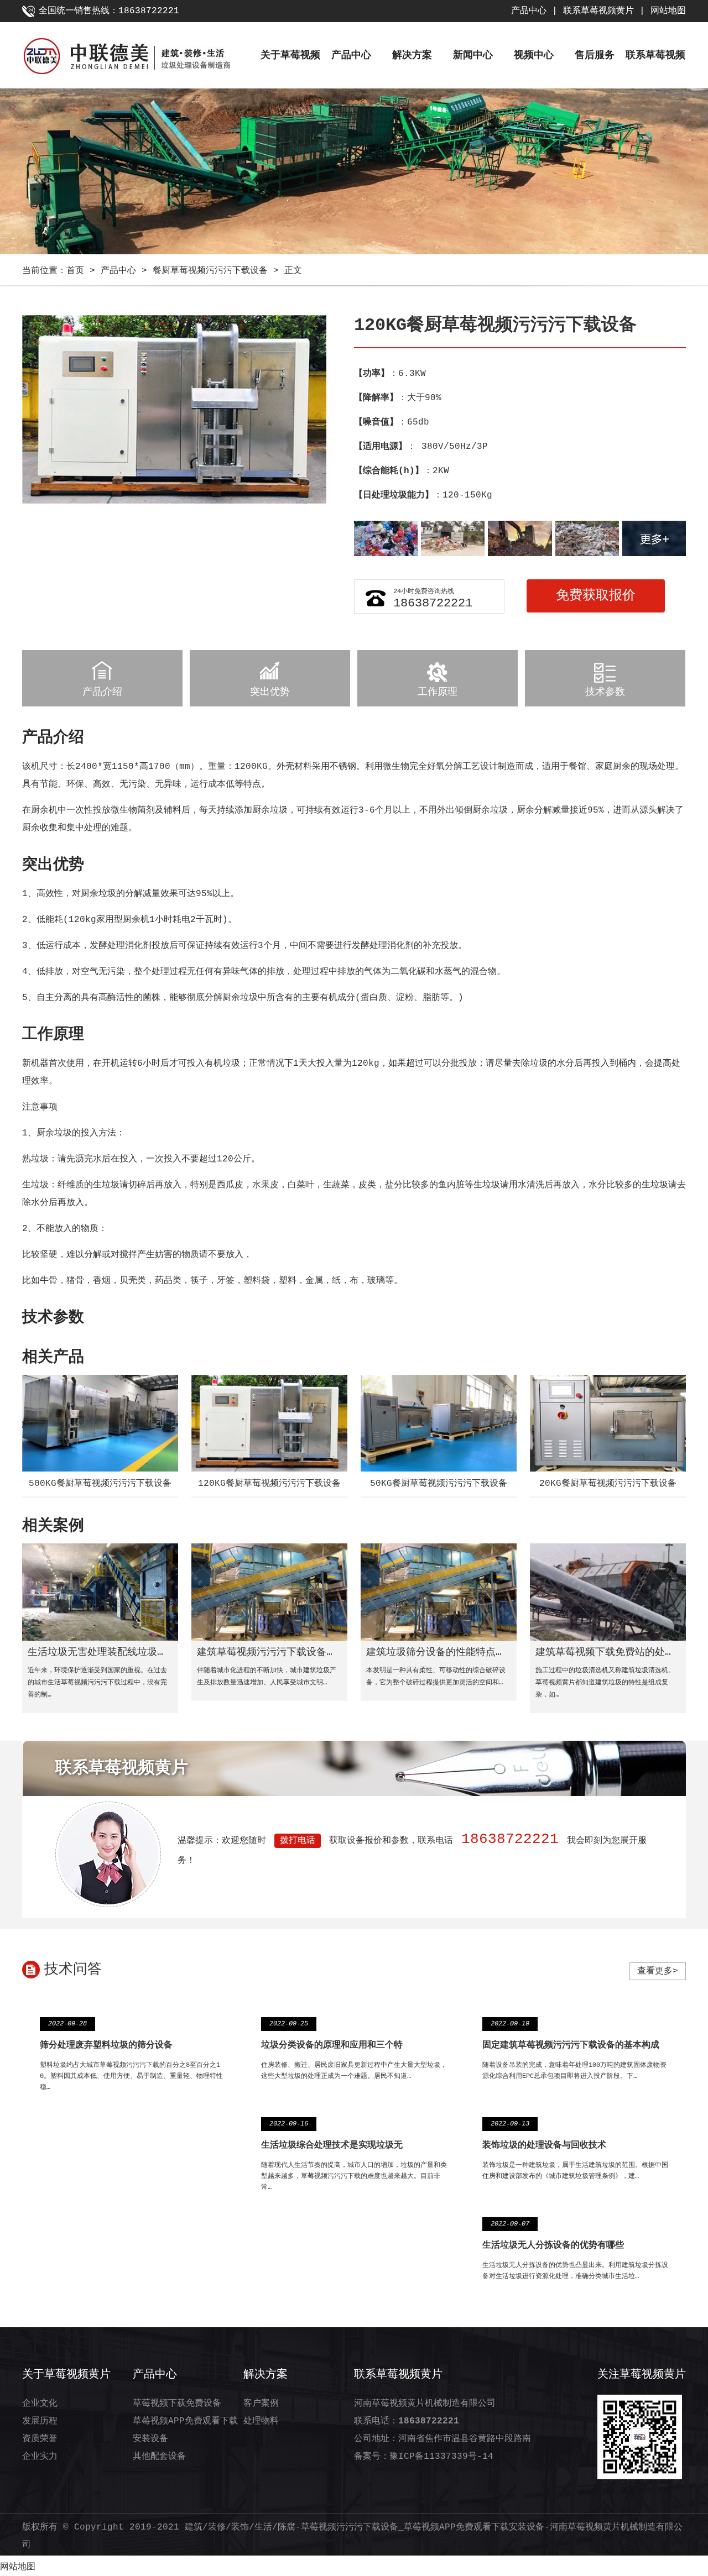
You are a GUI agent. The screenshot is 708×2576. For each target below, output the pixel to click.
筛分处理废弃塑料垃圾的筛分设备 (106, 2045)
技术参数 (605, 692)
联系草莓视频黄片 (598, 11)
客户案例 (261, 2404)
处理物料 (261, 2421)
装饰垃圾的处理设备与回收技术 (544, 2145)
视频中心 (534, 55)
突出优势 (270, 692)
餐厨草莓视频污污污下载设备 (210, 271)
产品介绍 (102, 692)
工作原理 (438, 692)
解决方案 (412, 55)
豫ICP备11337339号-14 (441, 2457)
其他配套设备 (159, 2457)
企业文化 (40, 2404)
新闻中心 (473, 55)
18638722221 (433, 603)
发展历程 (40, 2421)
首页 (75, 271)
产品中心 (529, 11)
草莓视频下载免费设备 (177, 2404)
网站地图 (668, 11)
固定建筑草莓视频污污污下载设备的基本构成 (571, 2045)
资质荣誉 (40, 2439)
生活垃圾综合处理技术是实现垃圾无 (332, 2145)
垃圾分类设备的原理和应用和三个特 (332, 2045)
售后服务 (595, 55)
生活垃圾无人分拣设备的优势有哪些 (553, 2245)
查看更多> (658, 1971)
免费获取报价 (596, 596)
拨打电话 (298, 1841)
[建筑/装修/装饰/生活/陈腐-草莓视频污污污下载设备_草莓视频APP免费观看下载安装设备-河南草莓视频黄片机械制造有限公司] (141, 58)
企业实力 (40, 2457)
